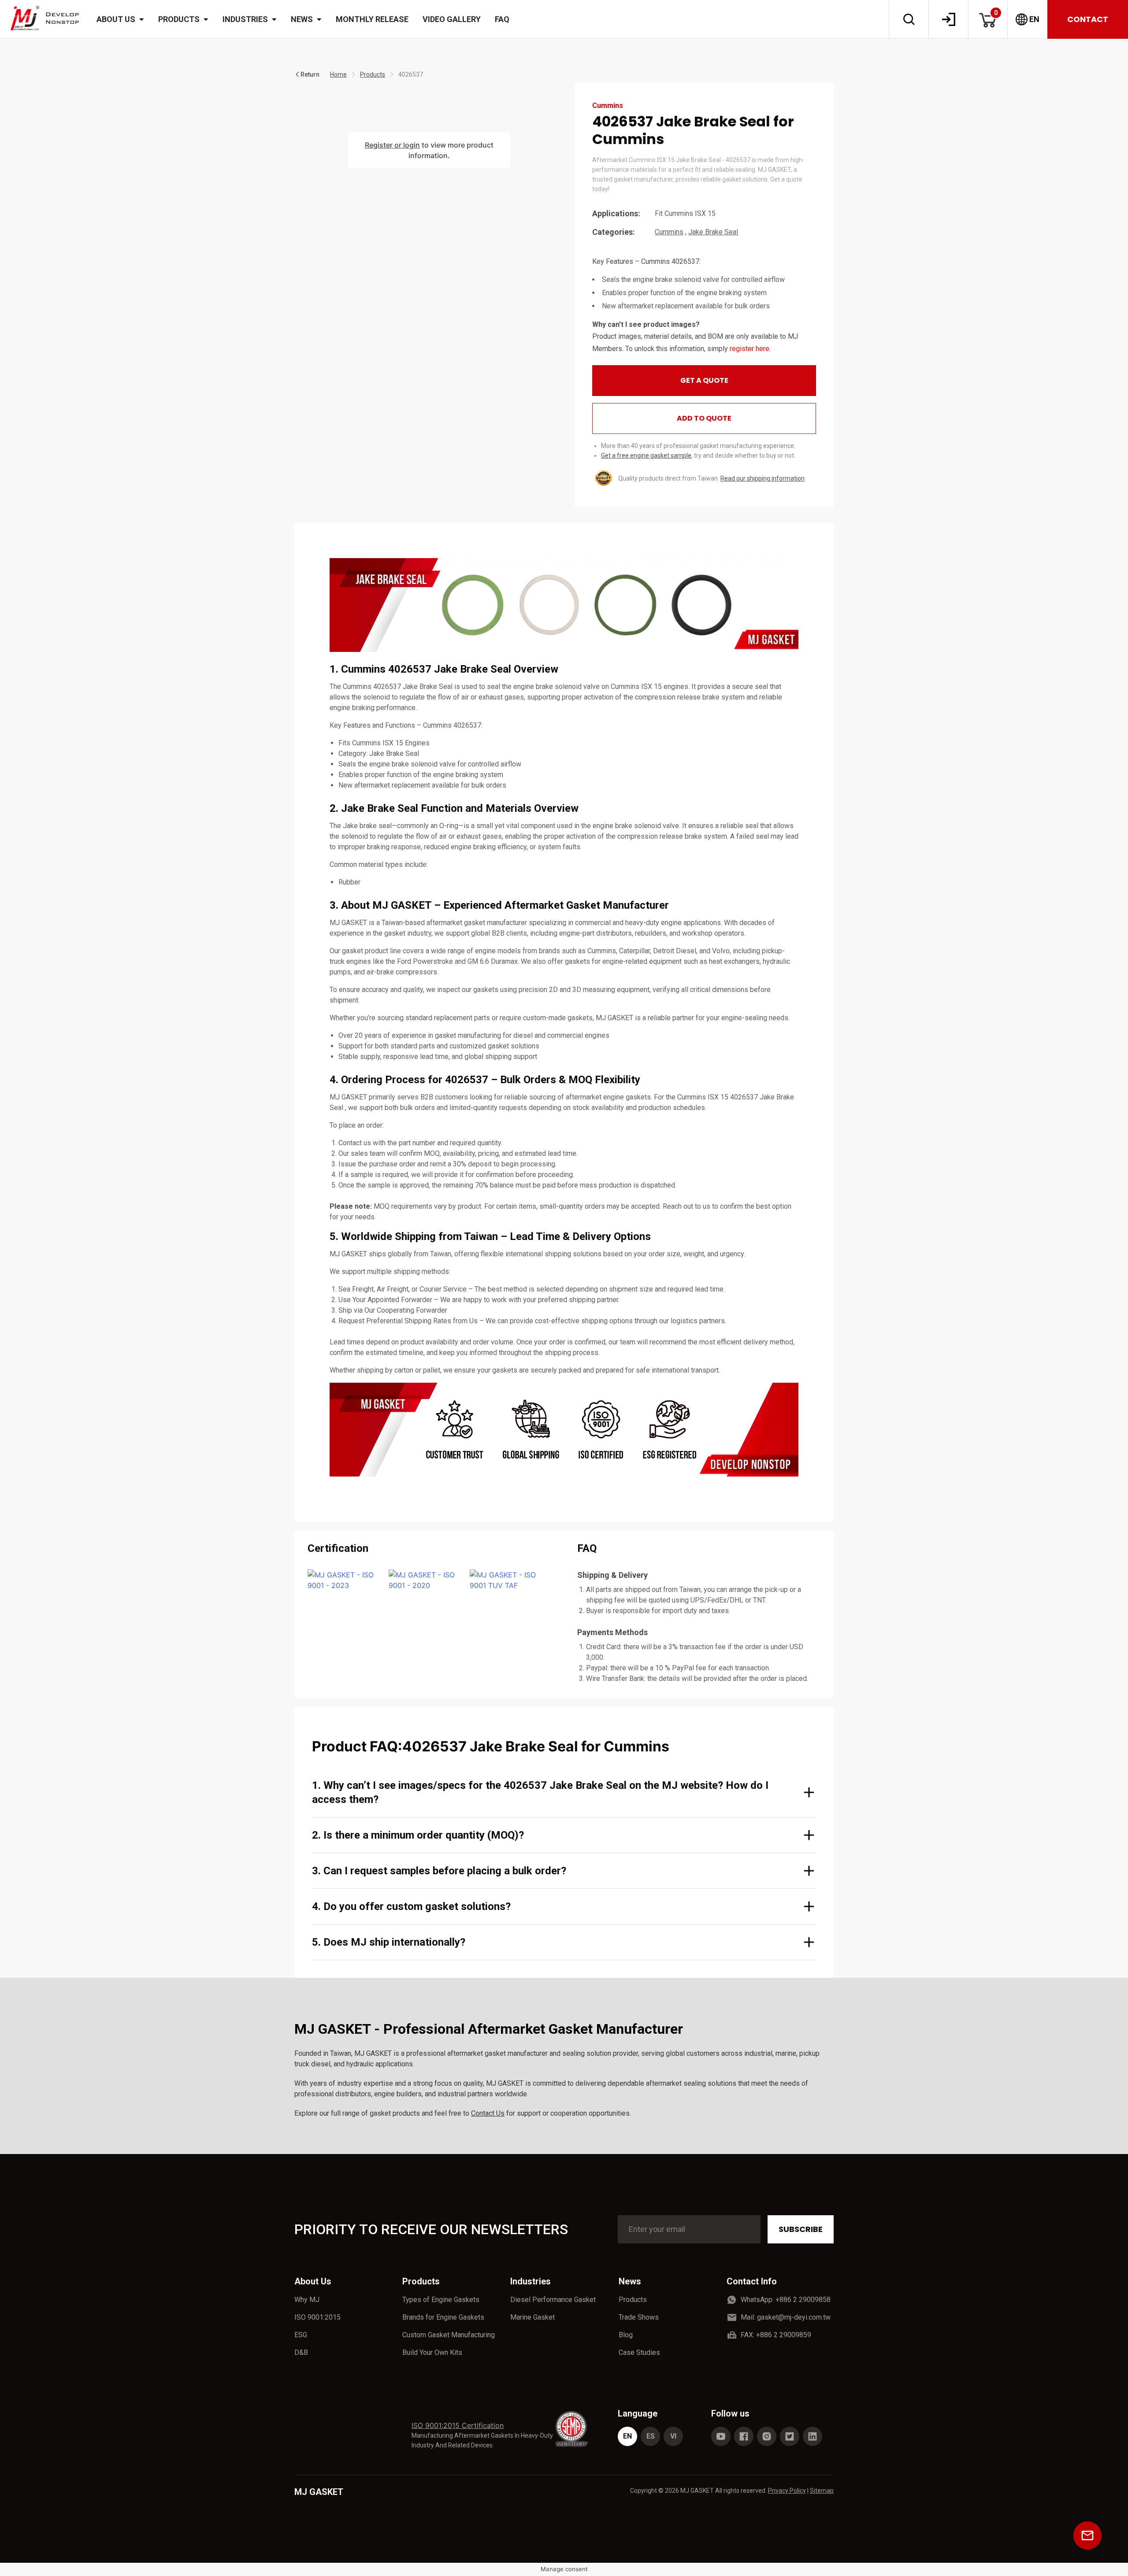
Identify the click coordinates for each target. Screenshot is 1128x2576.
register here (750, 349)
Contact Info (752, 2281)
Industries (531, 2281)
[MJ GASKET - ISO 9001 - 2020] (424, 1580)
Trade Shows (639, 2317)
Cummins (669, 232)
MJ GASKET (319, 2492)
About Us (313, 2281)
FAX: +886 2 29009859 (776, 2335)
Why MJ (307, 2300)
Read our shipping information (763, 478)
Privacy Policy (787, 2491)
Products (373, 74)
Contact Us (488, 2113)
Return (310, 74)
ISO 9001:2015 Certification (458, 2425)
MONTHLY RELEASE (372, 19)
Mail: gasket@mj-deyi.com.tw (786, 2317)
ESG (301, 2335)
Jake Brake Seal (713, 232)
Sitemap (822, 2491)
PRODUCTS (179, 19)
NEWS (302, 19)
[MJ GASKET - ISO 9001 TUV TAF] (505, 1580)
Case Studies (639, 2352)
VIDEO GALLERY (452, 19)
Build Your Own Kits (432, 2352)
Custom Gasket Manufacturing (449, 2335)
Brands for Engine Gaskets (443, 2317)
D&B (301, 2352)
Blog (626, 2335)
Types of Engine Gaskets (441, 2300)
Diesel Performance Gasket (553, 2300)
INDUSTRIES (245, 19)
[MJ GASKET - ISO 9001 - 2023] (343, 1580)
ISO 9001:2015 (317, 2317)
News (630, 2281)
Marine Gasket (532, 2317)
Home (338, 74)
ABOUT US (116, 19)
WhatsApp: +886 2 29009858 (786, 2300)
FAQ (502, 19)
